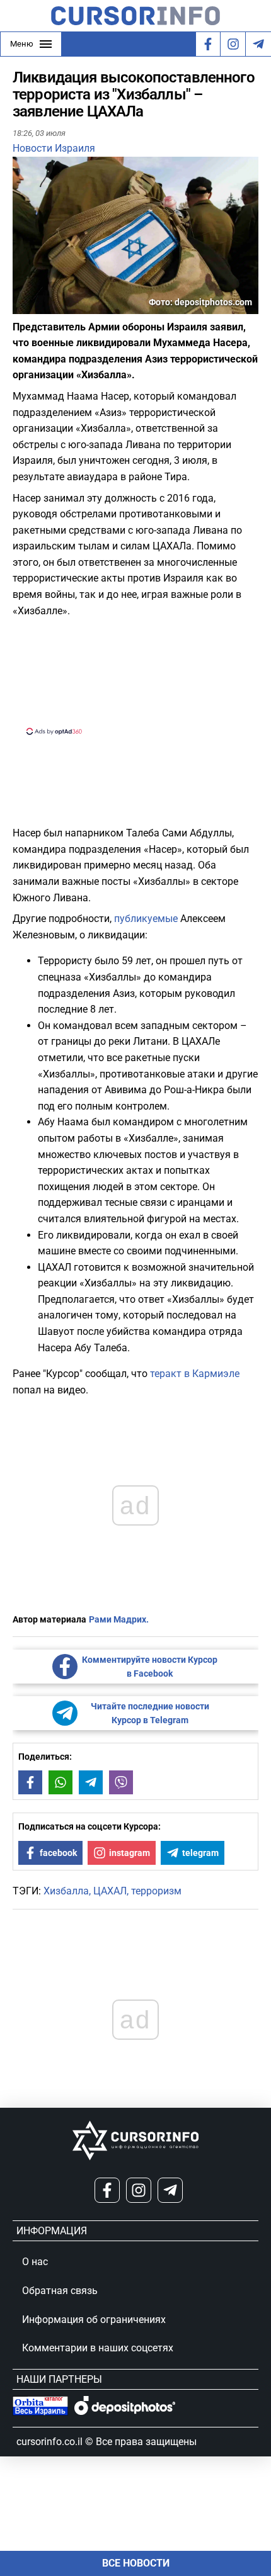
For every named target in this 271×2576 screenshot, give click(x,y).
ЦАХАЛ (110, 1891)
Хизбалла (66, 1891)
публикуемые (146, 919)
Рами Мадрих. (119, 1619)
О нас (35, 2262)
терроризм (156, 1891)
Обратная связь (60, 2291)
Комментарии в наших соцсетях (98, 2348)
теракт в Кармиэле (195, 1374)
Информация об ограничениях (94, 2320)
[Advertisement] (135, 675)
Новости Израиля (54, 148)
